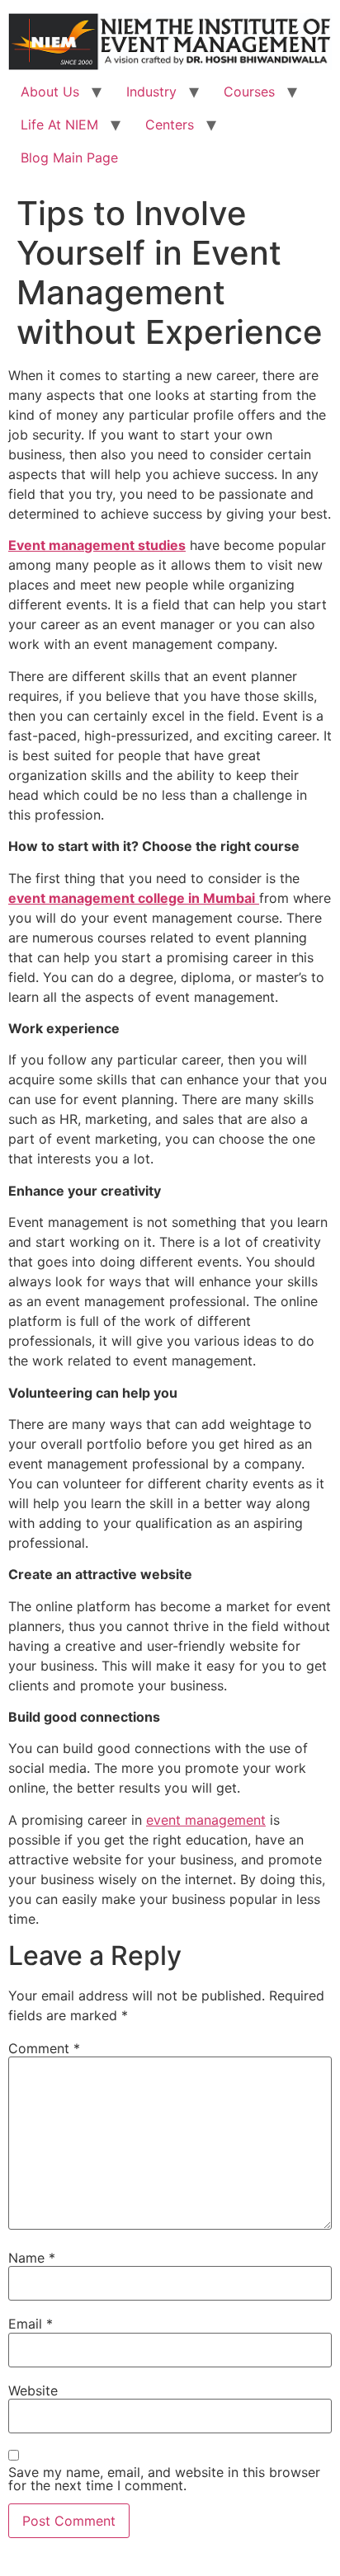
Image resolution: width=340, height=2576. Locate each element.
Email (31, 2324)
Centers (170, 125)
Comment (44, 2048)
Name (32, 2258)
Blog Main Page (69, 157)
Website (33, 2390)
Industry (151, 92)
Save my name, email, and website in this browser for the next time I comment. (164, 2479)
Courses (249, 92)
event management (206, 1820)
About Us (50, 92)
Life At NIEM (59, 125)
